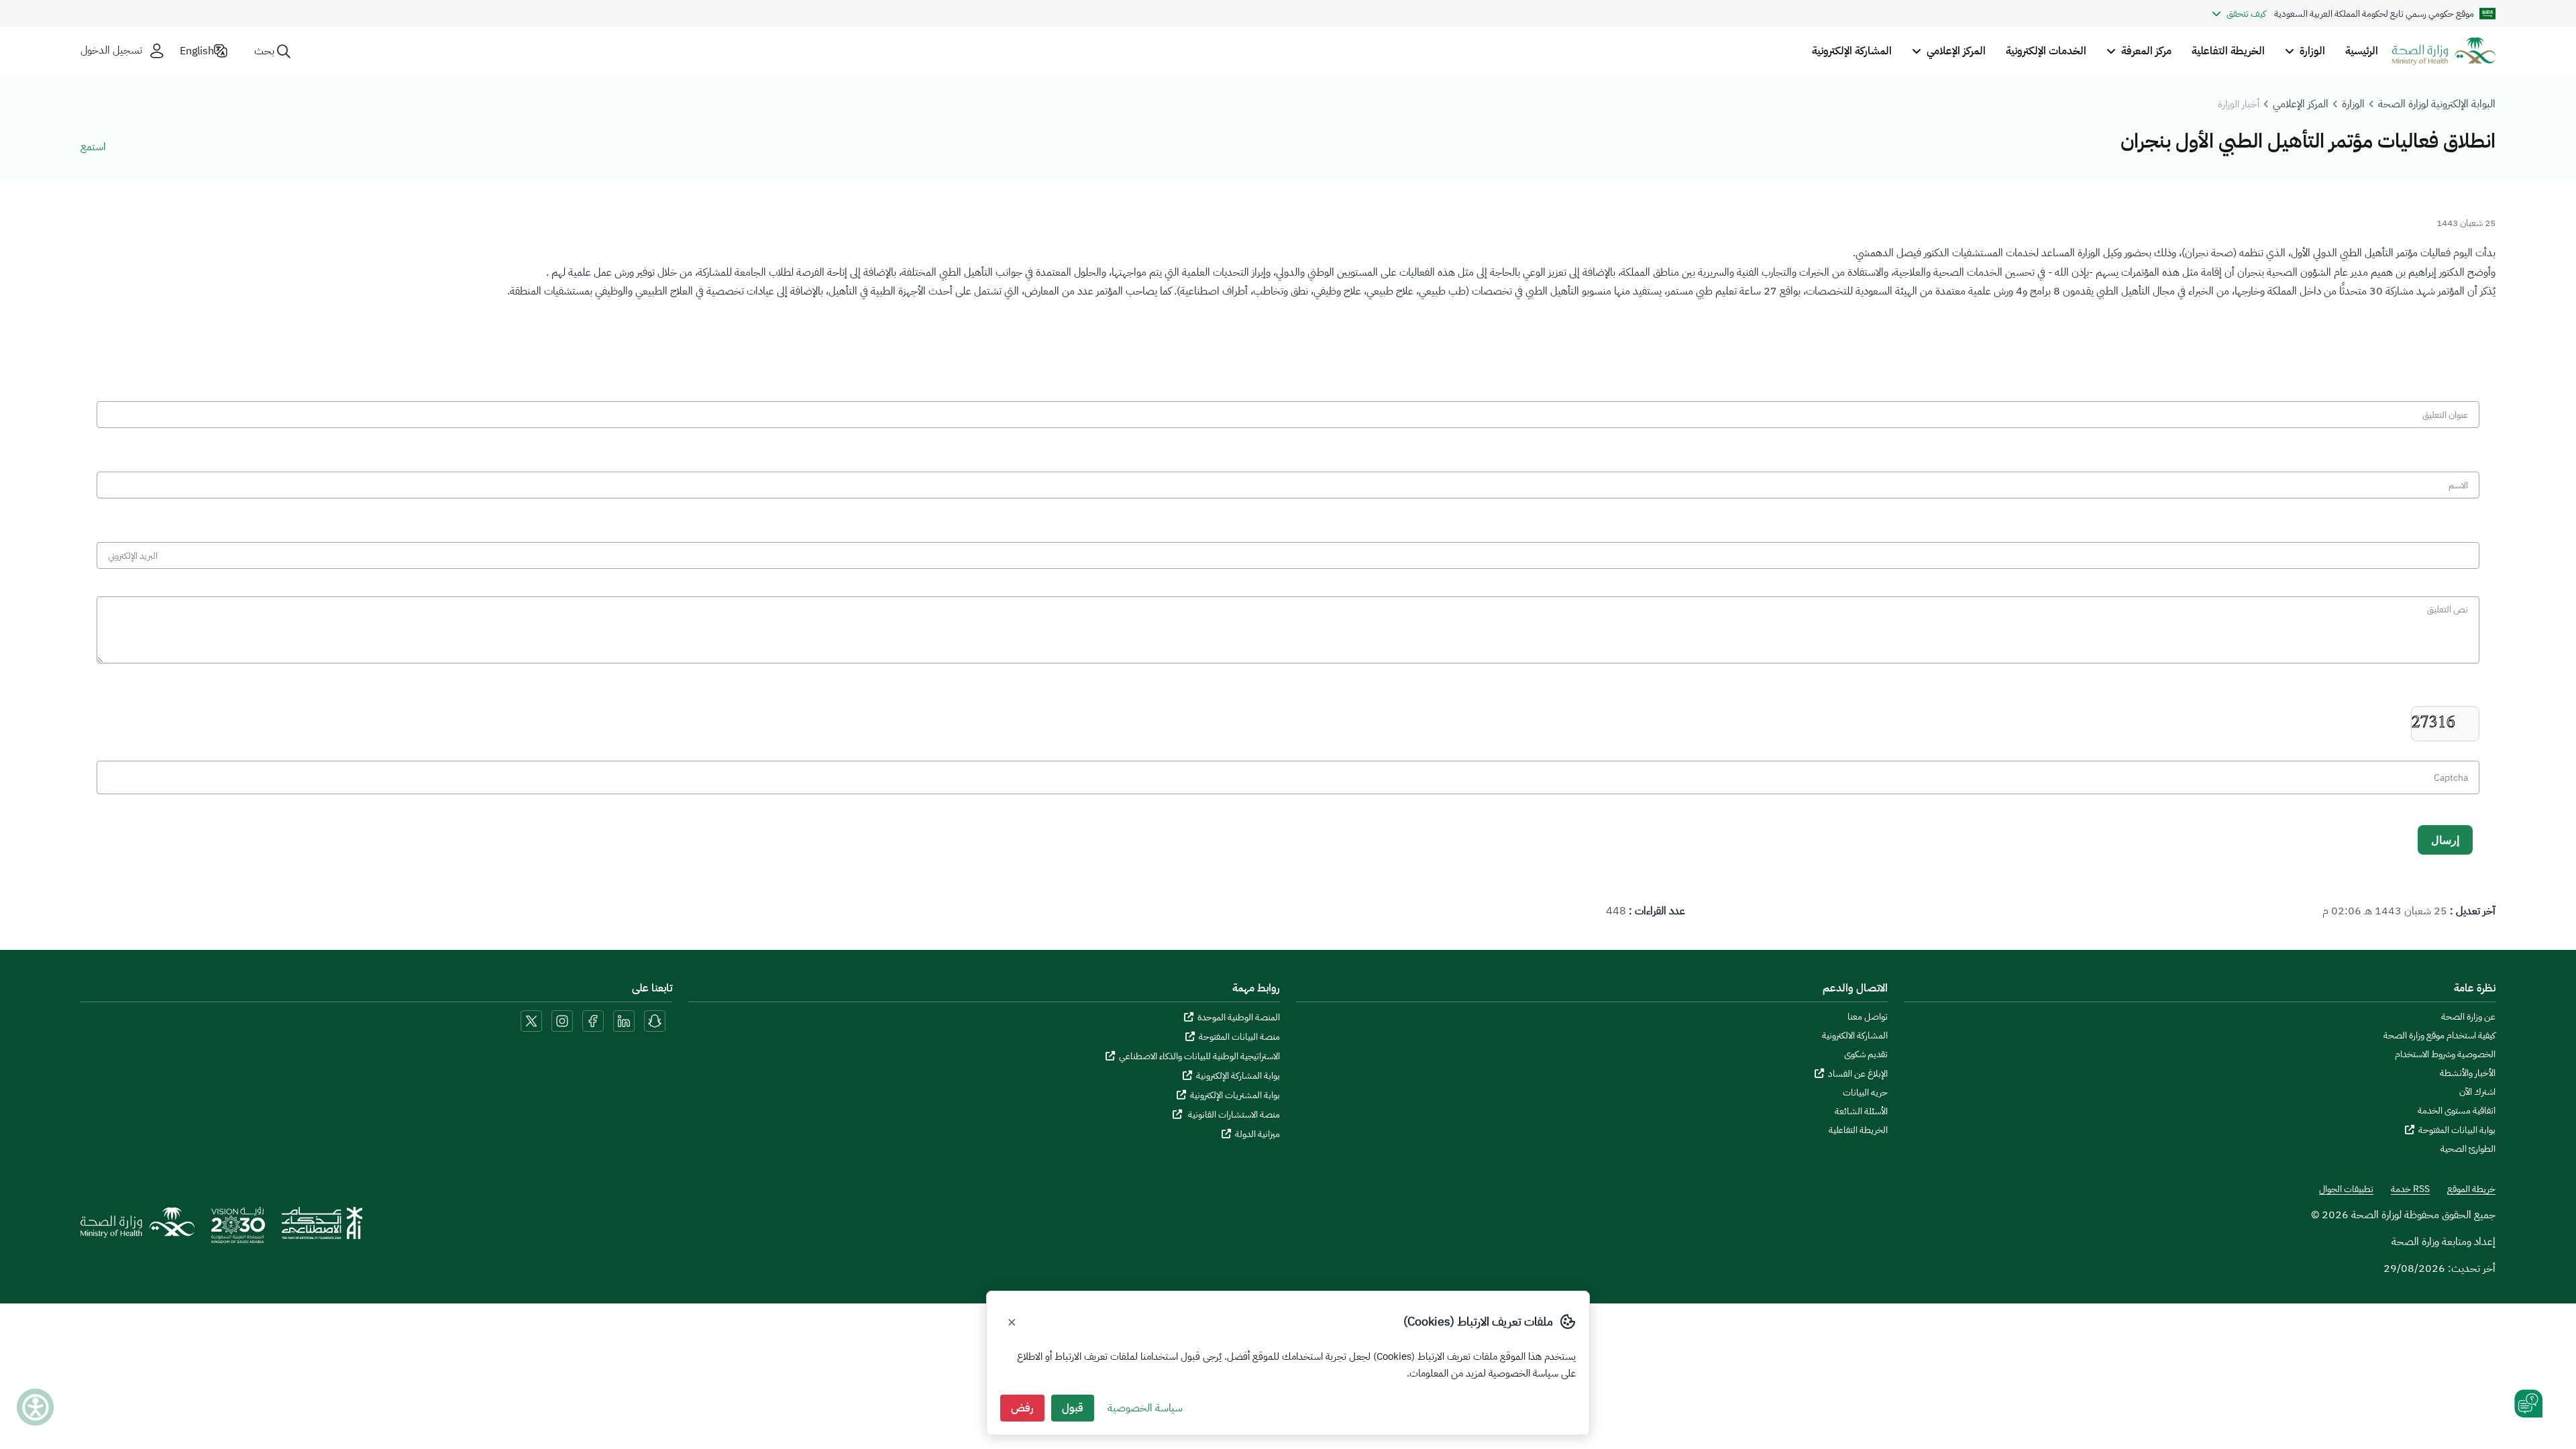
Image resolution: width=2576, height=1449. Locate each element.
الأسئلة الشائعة (1861, 1112)
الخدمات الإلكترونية (2046, 51)
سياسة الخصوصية (1145, 1408)
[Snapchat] (655, 1020)
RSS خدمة (2410, 1189)
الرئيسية (2362, 51)
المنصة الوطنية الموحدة (1239, 1017)
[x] (531, 1020)
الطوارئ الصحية (2468, 1149)
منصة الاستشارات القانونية (1233, 1115)
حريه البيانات (1865, 1093)
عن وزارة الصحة (2468, 1017)
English (197, 51)
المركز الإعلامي (2301, 104)
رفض (1022, 1408)
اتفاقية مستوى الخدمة (2457, 1111)
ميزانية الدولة (1257, 1134)
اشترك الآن (2477, 1092)
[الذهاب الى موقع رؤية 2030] (238, 1230)
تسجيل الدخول (111, 51)
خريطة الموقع (2471, 1189)
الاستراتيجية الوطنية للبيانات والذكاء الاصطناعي (1199, 1056)
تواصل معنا (1868, 1017)
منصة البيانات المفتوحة (1239, 1037)
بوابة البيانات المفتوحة (2457, 1130)
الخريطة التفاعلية (2228, 51)
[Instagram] (562, 1020)
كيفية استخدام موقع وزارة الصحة (2439, 1036)
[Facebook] (593, 1020)
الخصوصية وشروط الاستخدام (2445, 1055)
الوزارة (2353, 104)
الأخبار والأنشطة (2468, 1073)
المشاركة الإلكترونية (1852, 51)
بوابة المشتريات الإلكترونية (1235, 1095)
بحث (264, 51)
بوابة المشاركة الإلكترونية (1238, 1076)
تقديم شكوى (1866, 1055)
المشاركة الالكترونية (1855, 1036)
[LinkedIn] (623, 1020)
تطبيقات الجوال (2346, 1189)
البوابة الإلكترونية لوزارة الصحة (2437, 104)
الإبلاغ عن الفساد (1858, 1074)
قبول (1073, 1408)
